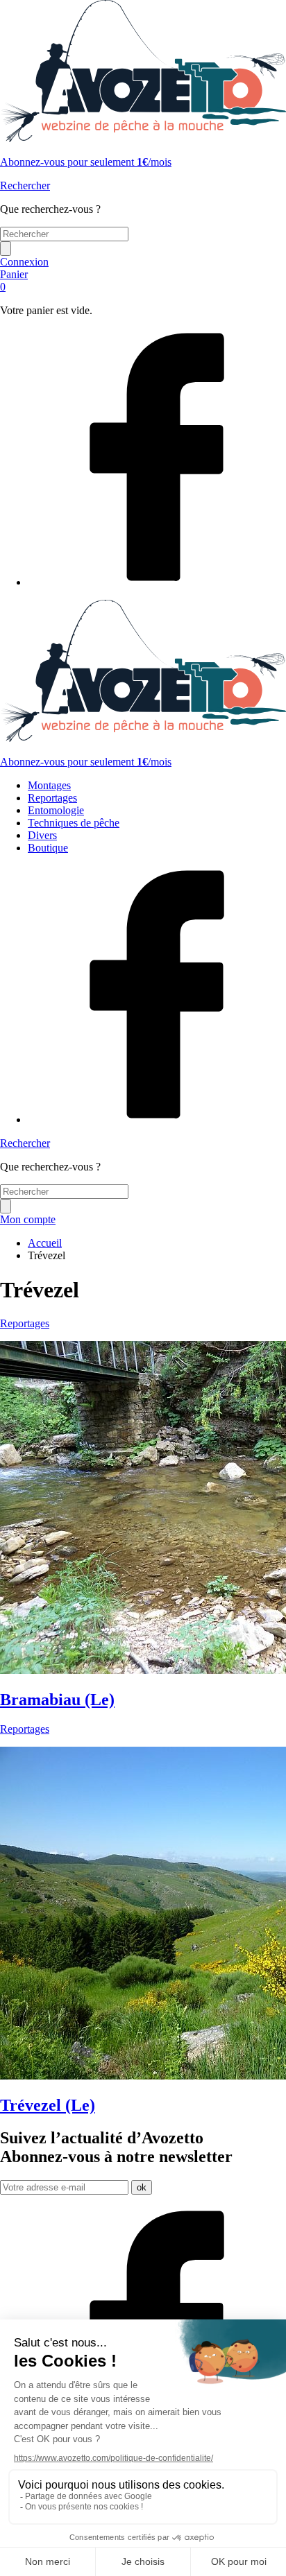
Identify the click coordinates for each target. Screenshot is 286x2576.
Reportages (52, 798)
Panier (14, 280)
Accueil (45, 1243)
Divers (42, 835)
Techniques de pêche (74, 823)
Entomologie (56, 810)
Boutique (48, 848)
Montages (49, 785)
